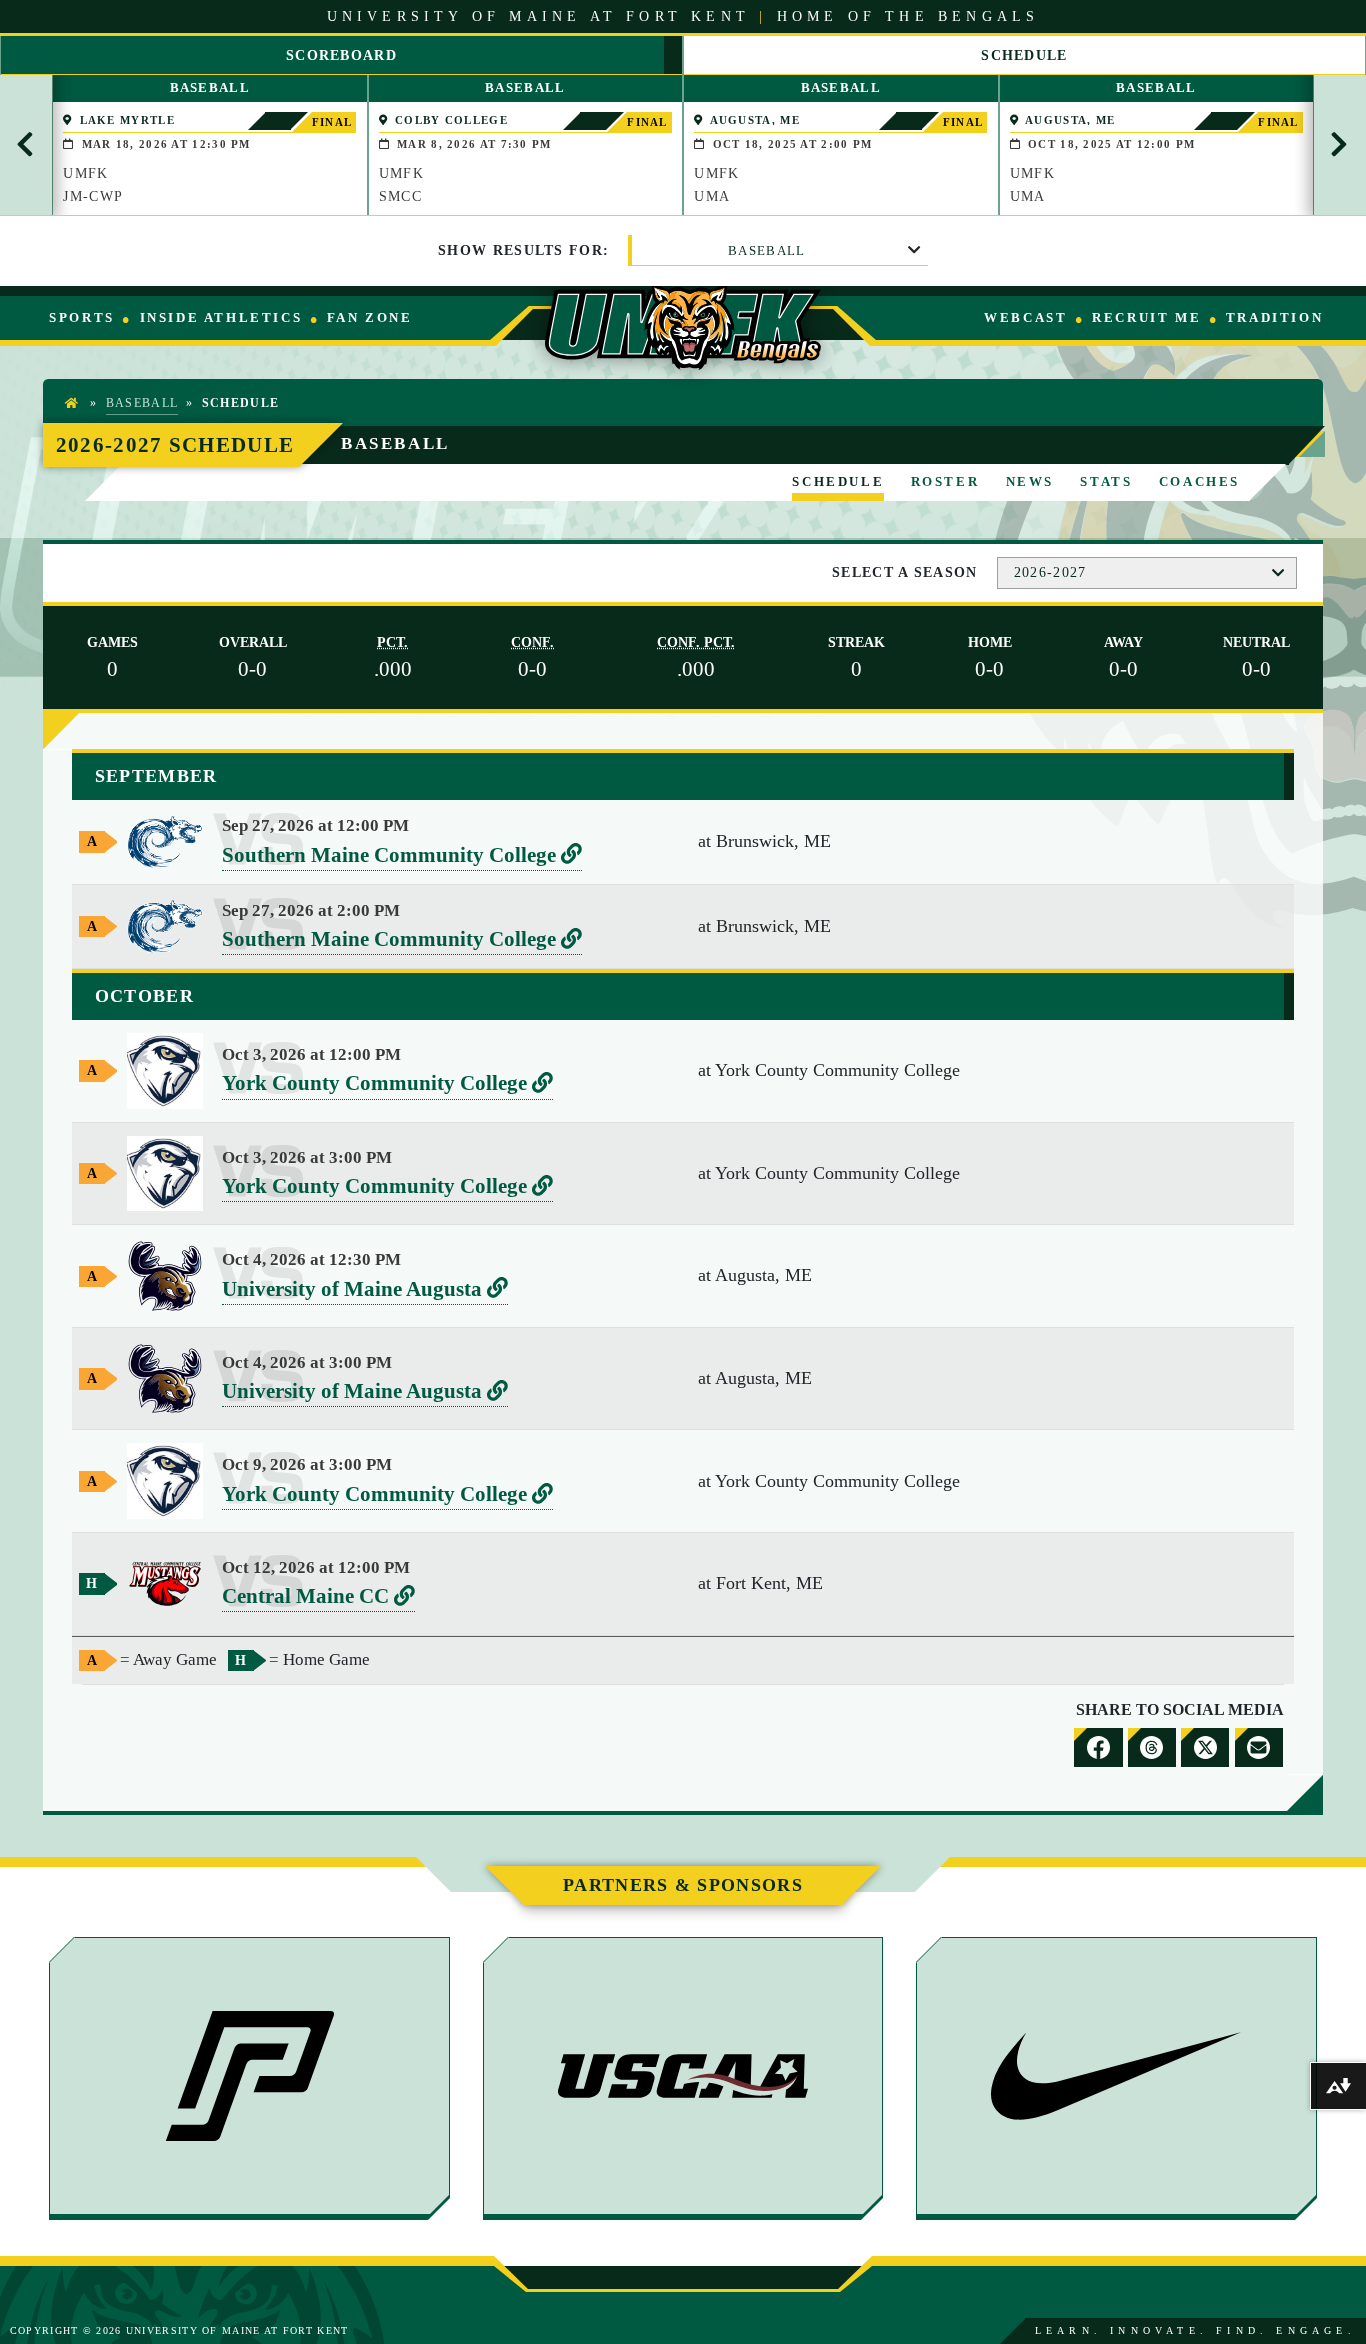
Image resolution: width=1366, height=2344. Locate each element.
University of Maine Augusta (365, 1290)
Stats (1106, 481)
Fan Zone (369, 317)
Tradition (1274, 317)
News (1030, 481)
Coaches (1199, 481)
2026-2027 (1050, 572)
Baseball (766, 250)
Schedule (838, 481)
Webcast (1025, 317)
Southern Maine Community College (402, 856)
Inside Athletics (221, 317)
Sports (82, 317)
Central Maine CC (318, 1597)
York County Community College (387, 1084)
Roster (945, 481)
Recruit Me (1146, 317)
